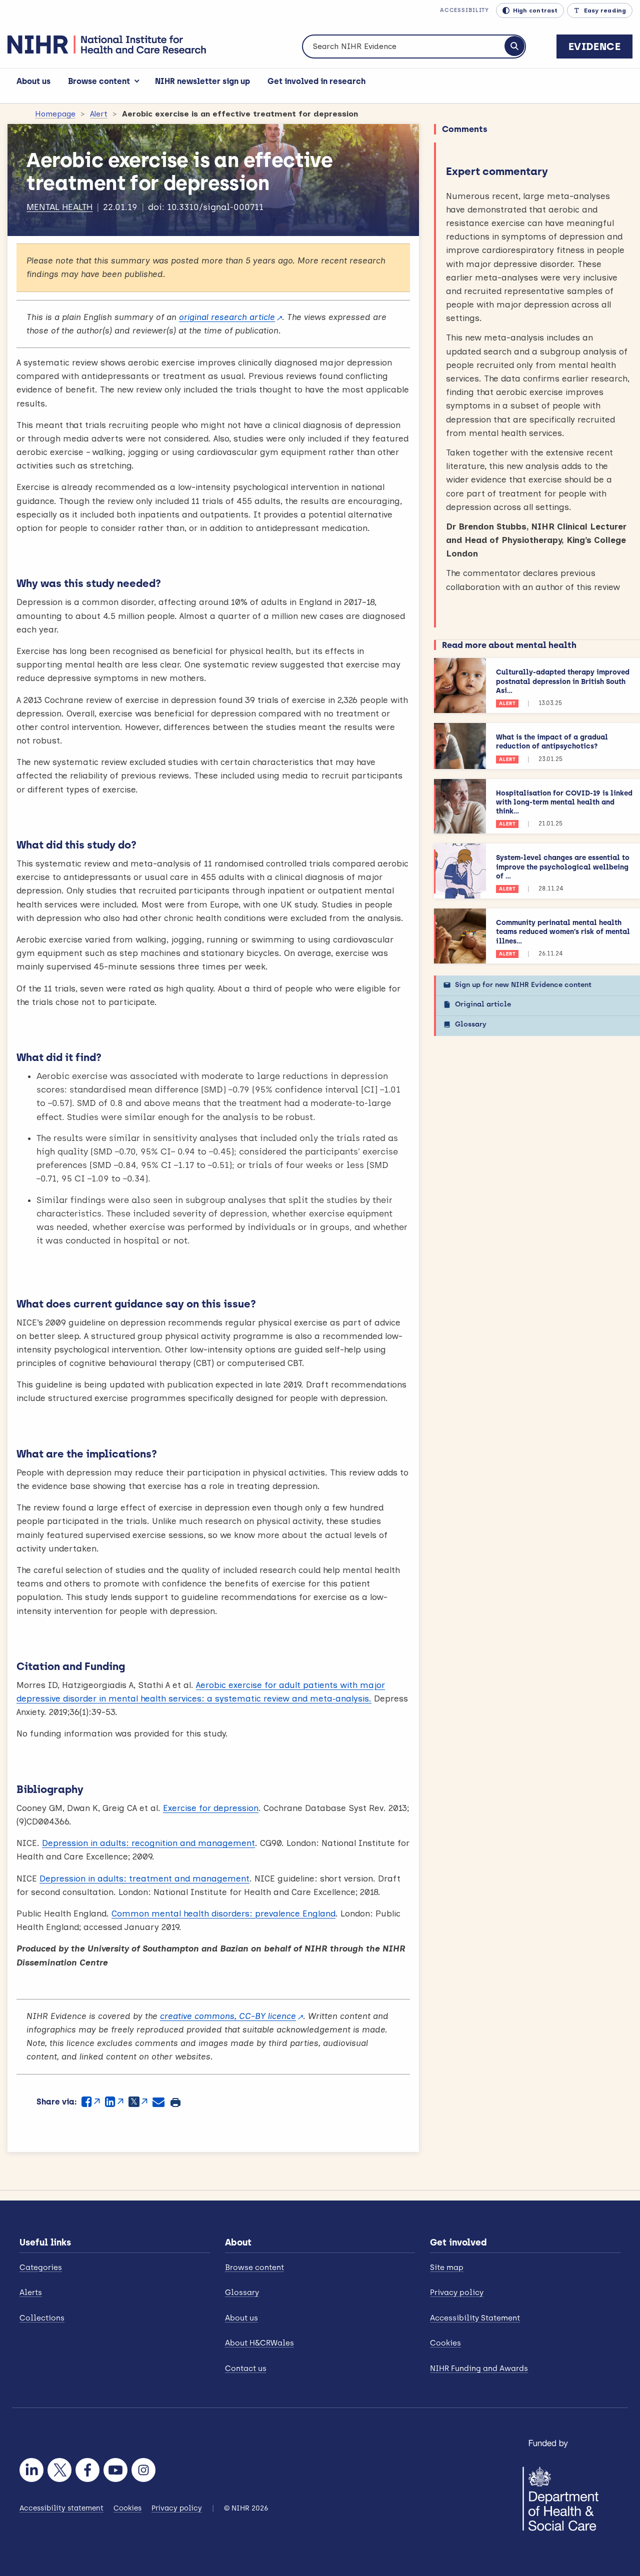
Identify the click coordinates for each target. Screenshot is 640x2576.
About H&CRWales (259, 2343)
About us (33, 81)
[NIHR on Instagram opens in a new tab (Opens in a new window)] (143, 2470)
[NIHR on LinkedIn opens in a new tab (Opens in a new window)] (31, 2470)
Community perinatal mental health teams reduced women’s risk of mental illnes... (563, 932)
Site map (447, 2267)
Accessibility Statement (475, 2318)
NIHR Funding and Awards (479, 2368)
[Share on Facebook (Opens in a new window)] (91, 2102)
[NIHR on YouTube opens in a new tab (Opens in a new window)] (115, 2470)
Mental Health (59, 207)
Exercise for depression (211, 1808)
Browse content (99, 81)
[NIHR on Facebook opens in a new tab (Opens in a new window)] (87, 2470)
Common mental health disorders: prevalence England (223, 1913)
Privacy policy (457, 2292)
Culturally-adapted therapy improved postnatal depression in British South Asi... (563, 681)
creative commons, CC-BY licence (228, 2016)
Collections (42, 2318)
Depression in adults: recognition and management (148, 1843)
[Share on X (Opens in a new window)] (138, 2102)
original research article (227, 317)
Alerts (31, 2292)
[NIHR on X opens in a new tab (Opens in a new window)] (59, 2470)
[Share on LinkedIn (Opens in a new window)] (114, 2102)
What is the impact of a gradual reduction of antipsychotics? (552, 742)
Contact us (246, 2368)
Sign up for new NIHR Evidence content (523, 985)
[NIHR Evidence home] (107, 44)
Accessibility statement (61, 2508)
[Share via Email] (158, 2102)
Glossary (471, 1024)
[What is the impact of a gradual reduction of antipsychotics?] (460, 746)
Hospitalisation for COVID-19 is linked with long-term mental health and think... (564, 802)
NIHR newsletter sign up (202, 81)
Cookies (445, 2343)
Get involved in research (316, 81)
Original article (483, 1004)
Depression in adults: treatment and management (144, 1878)
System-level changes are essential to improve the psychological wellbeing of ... (563, 867)
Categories (41, 2267)
